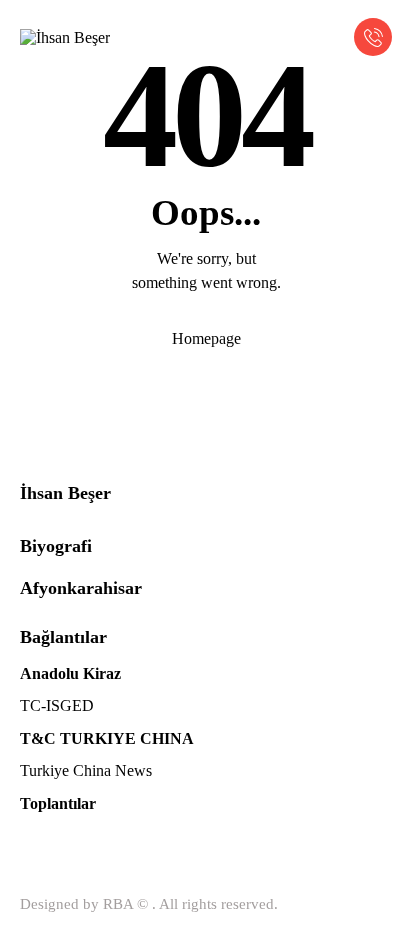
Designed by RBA (76, 904)
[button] (329, 36)
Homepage (206, 338)
